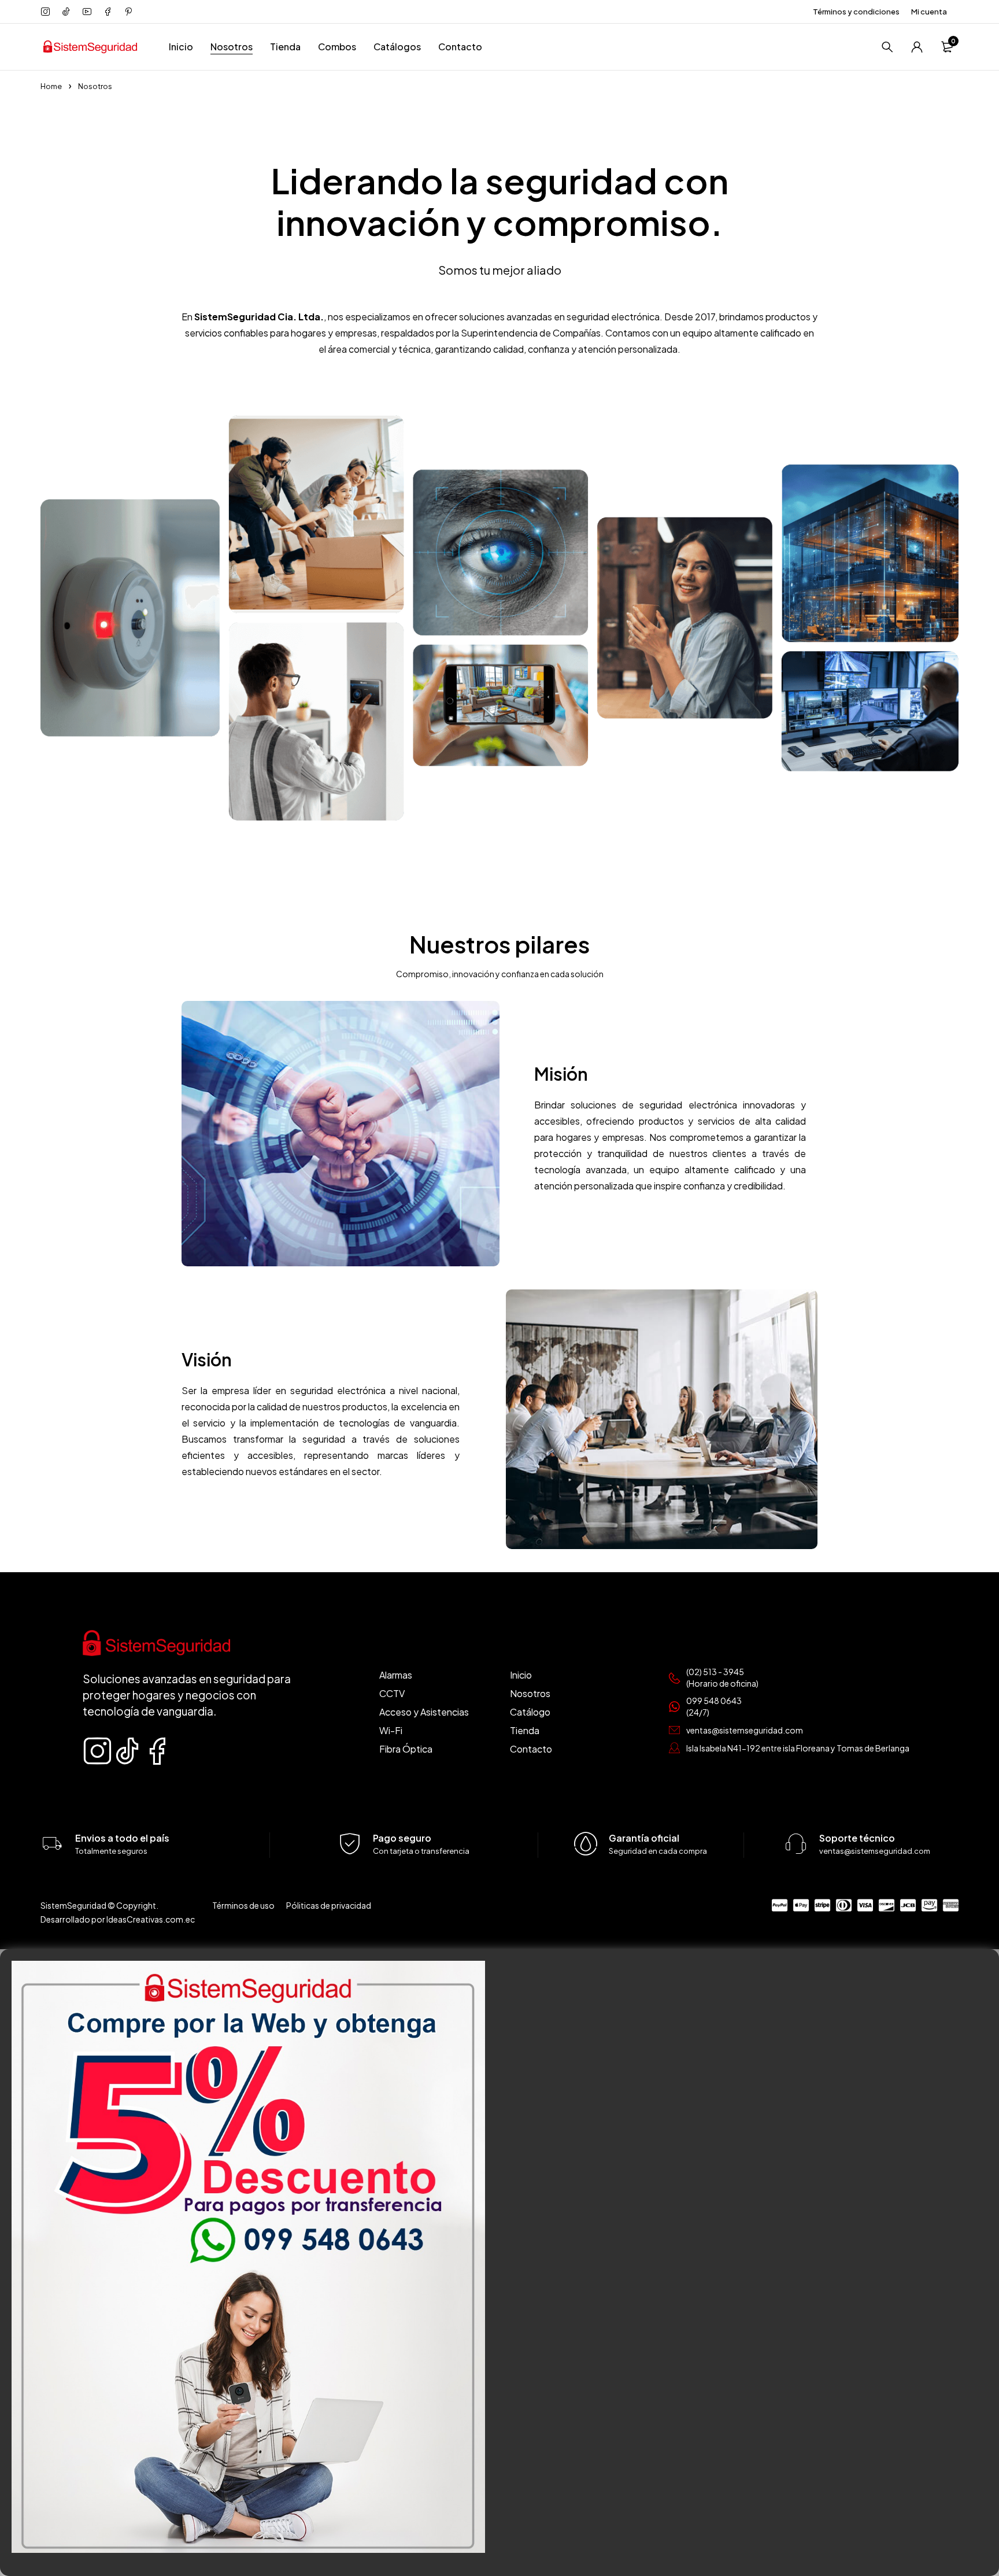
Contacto (460, 47)
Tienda (285, 47)
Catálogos (397, 47)
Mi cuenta (929, 12)
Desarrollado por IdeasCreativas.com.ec (118, 1919)
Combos (337, 47)
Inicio (181, 47)
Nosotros (232, 47)
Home (51, 86)
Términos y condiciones (856, 12)
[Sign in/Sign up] (917, 47)
